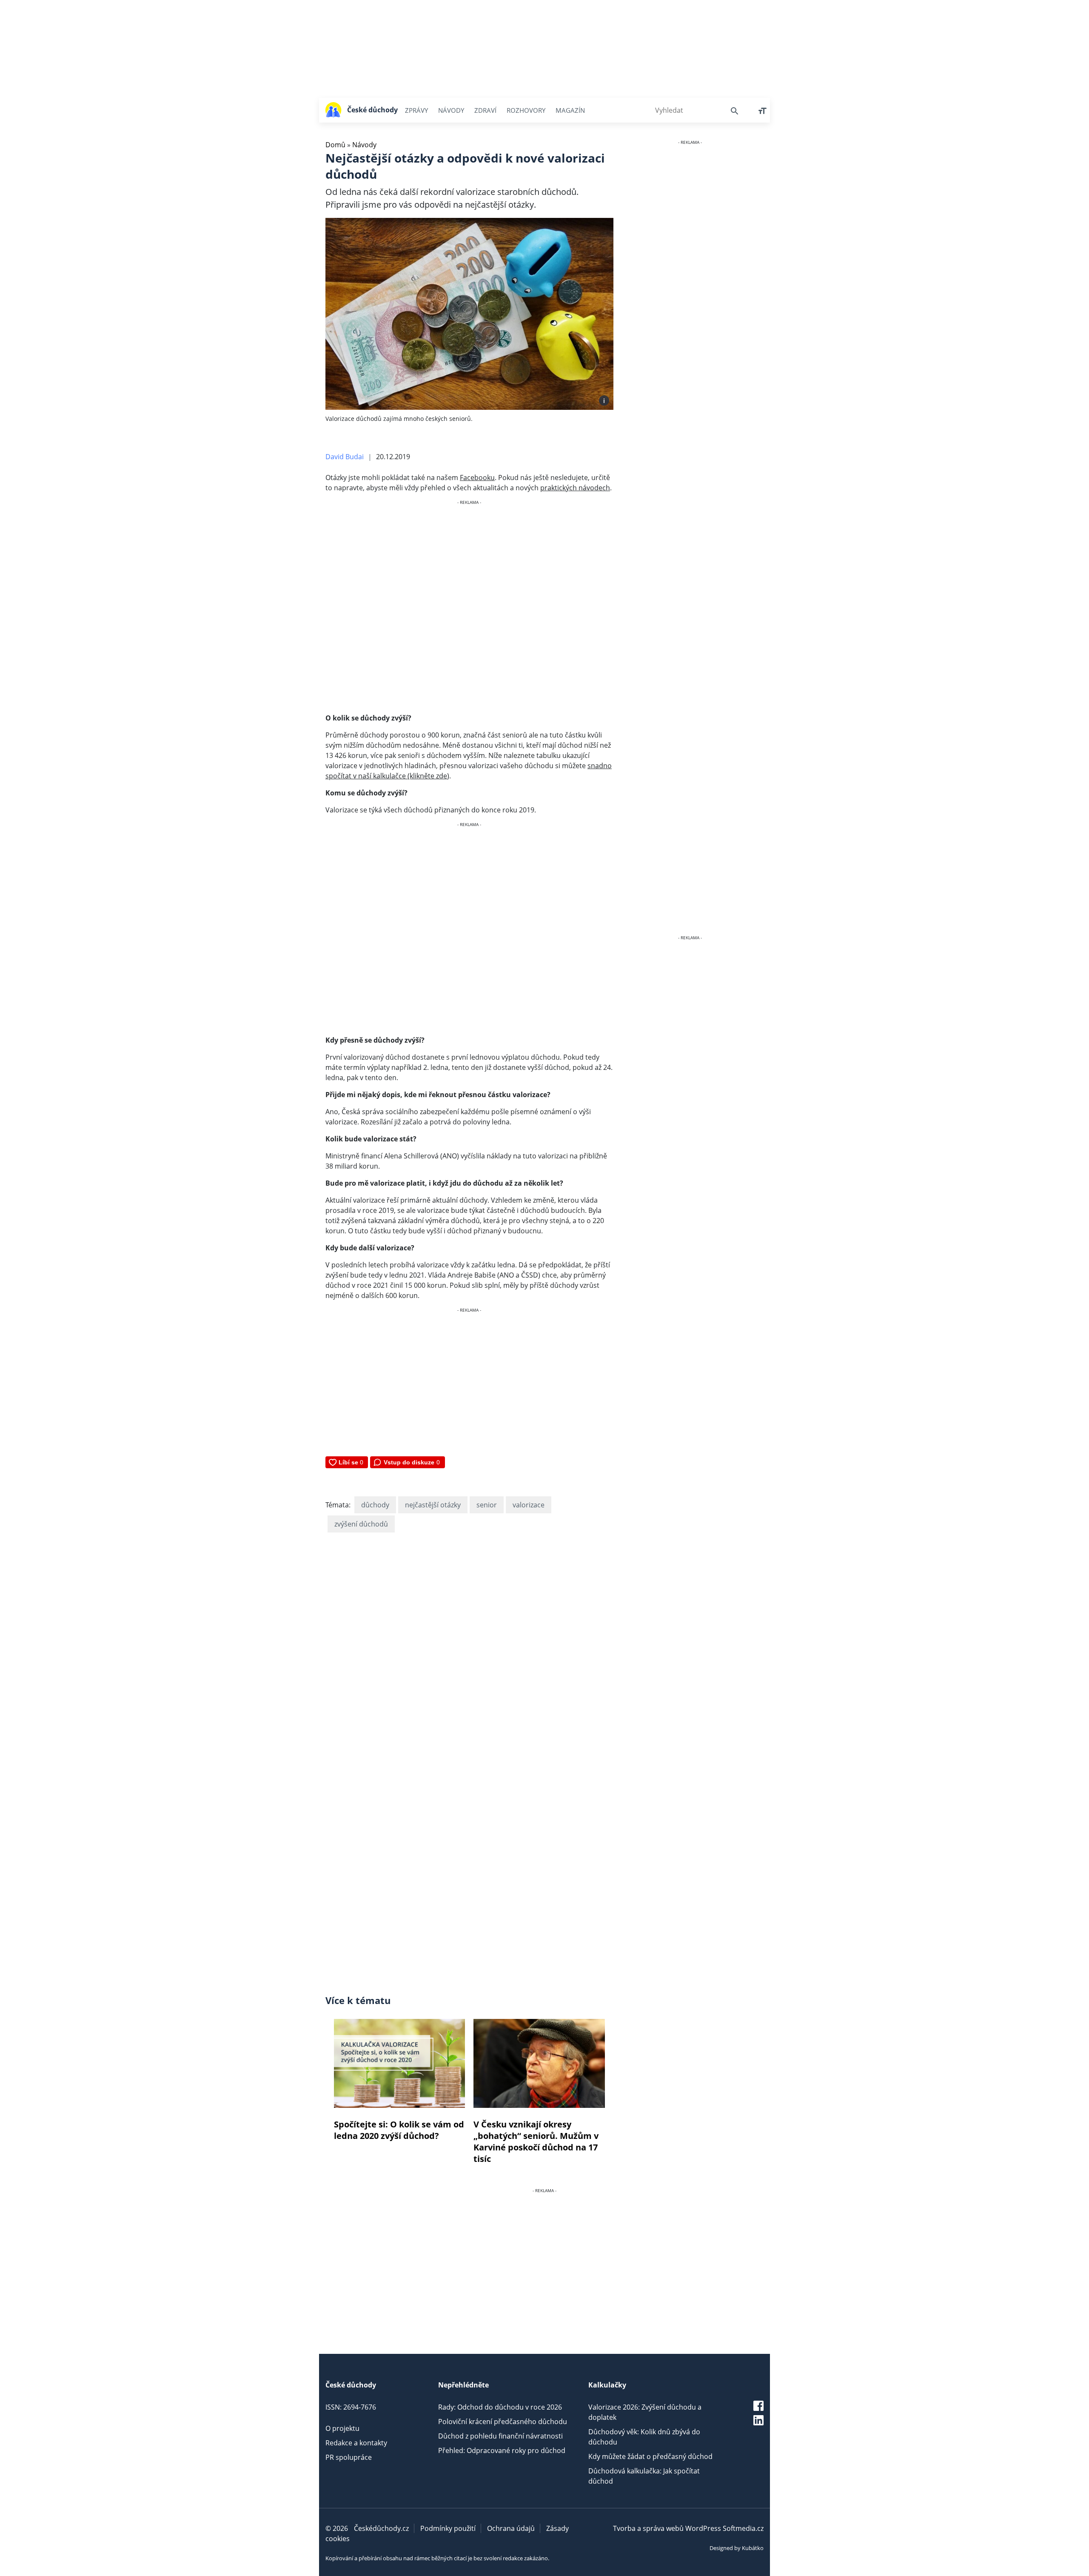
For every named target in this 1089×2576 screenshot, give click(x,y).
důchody (375, 1505)
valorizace (529, 1505)
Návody (451, 110)
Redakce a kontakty (356, 2443)
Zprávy (416, 110)
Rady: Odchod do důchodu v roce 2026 (500, 2407)
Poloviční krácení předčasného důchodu (503, 2422)
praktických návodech (575, 488)
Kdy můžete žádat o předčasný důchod (650, 2456)
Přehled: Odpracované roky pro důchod (502, 2450)
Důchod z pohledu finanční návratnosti (500, 2436)
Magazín (570, 110)
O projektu (342, 2428)
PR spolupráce (349, 2457)
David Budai (345, 457)
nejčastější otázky (433, 1505)
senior (487, 1505)
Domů (335, 145)
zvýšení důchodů (361, 1524)
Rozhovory (526, 110)
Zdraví (485, 110)
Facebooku (477, 477)
